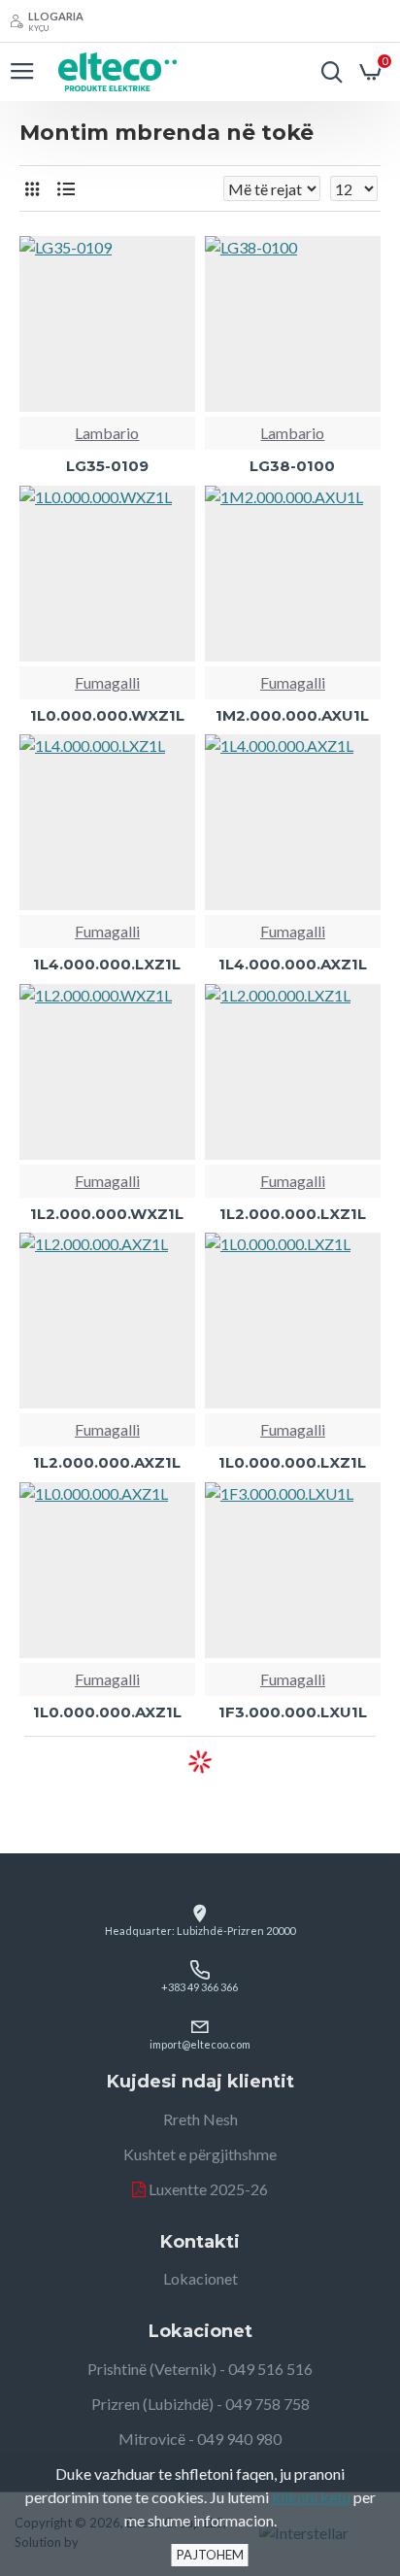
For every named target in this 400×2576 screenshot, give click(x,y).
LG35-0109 (107, 466)
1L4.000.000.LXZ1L (107, 964)
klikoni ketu (311, 2497)
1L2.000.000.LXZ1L (293, 1214)
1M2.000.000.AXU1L (292, 715)
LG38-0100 (292, 466)
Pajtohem (210, 2555)
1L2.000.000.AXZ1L (107, 1462)
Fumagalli (107, 682)
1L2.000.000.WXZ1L (107, 1214)
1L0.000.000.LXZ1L (292, 1462)
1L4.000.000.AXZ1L (293, 964)
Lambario (107, 433)
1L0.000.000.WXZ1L (107, 715)
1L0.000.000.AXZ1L (107, 1712)
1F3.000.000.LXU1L (293, 1712)
